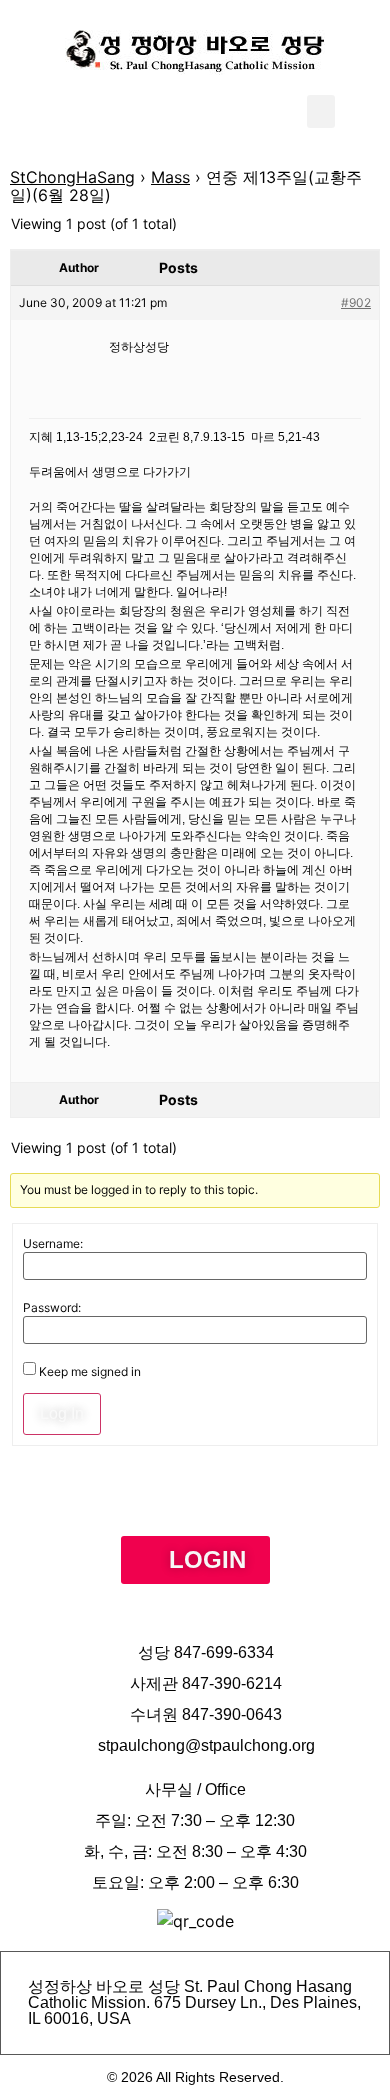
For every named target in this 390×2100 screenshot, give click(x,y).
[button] (321, 111)
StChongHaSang (72, 177)
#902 (356, 302)
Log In (62, 1413)
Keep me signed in (90, 1372)
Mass (170, 177)
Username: (53, 1244)
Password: (52, 1308)
